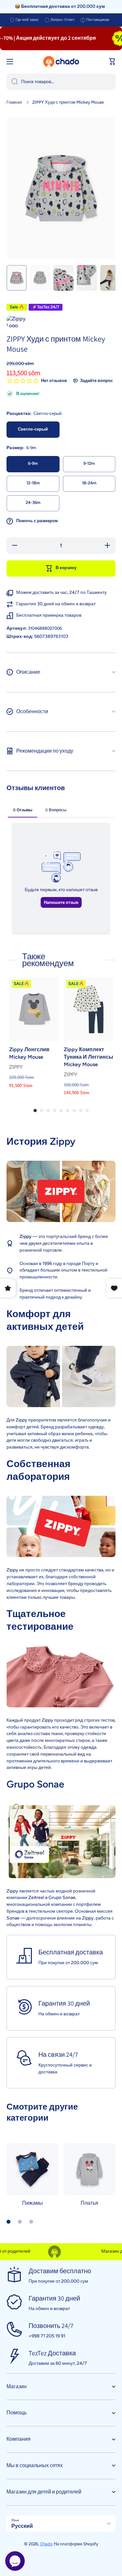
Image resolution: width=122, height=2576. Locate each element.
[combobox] (61, 82)
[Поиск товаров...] (12, 82)
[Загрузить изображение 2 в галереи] (40, 278)
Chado (46, 2544)
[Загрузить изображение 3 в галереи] (63, 278)
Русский (22, 2526)
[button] (112, 62)
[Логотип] (61, 62)
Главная (14, 102)
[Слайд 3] (31, 2222)
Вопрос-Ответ (63, 20)
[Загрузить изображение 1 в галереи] (17, 278)
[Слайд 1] (8, 2222)
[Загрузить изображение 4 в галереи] (87, 278)
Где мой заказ (27, 20)
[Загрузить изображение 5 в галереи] (110, 278)
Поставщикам (98, 20)
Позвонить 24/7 (51, 2326)
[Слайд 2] (20, 2222)
